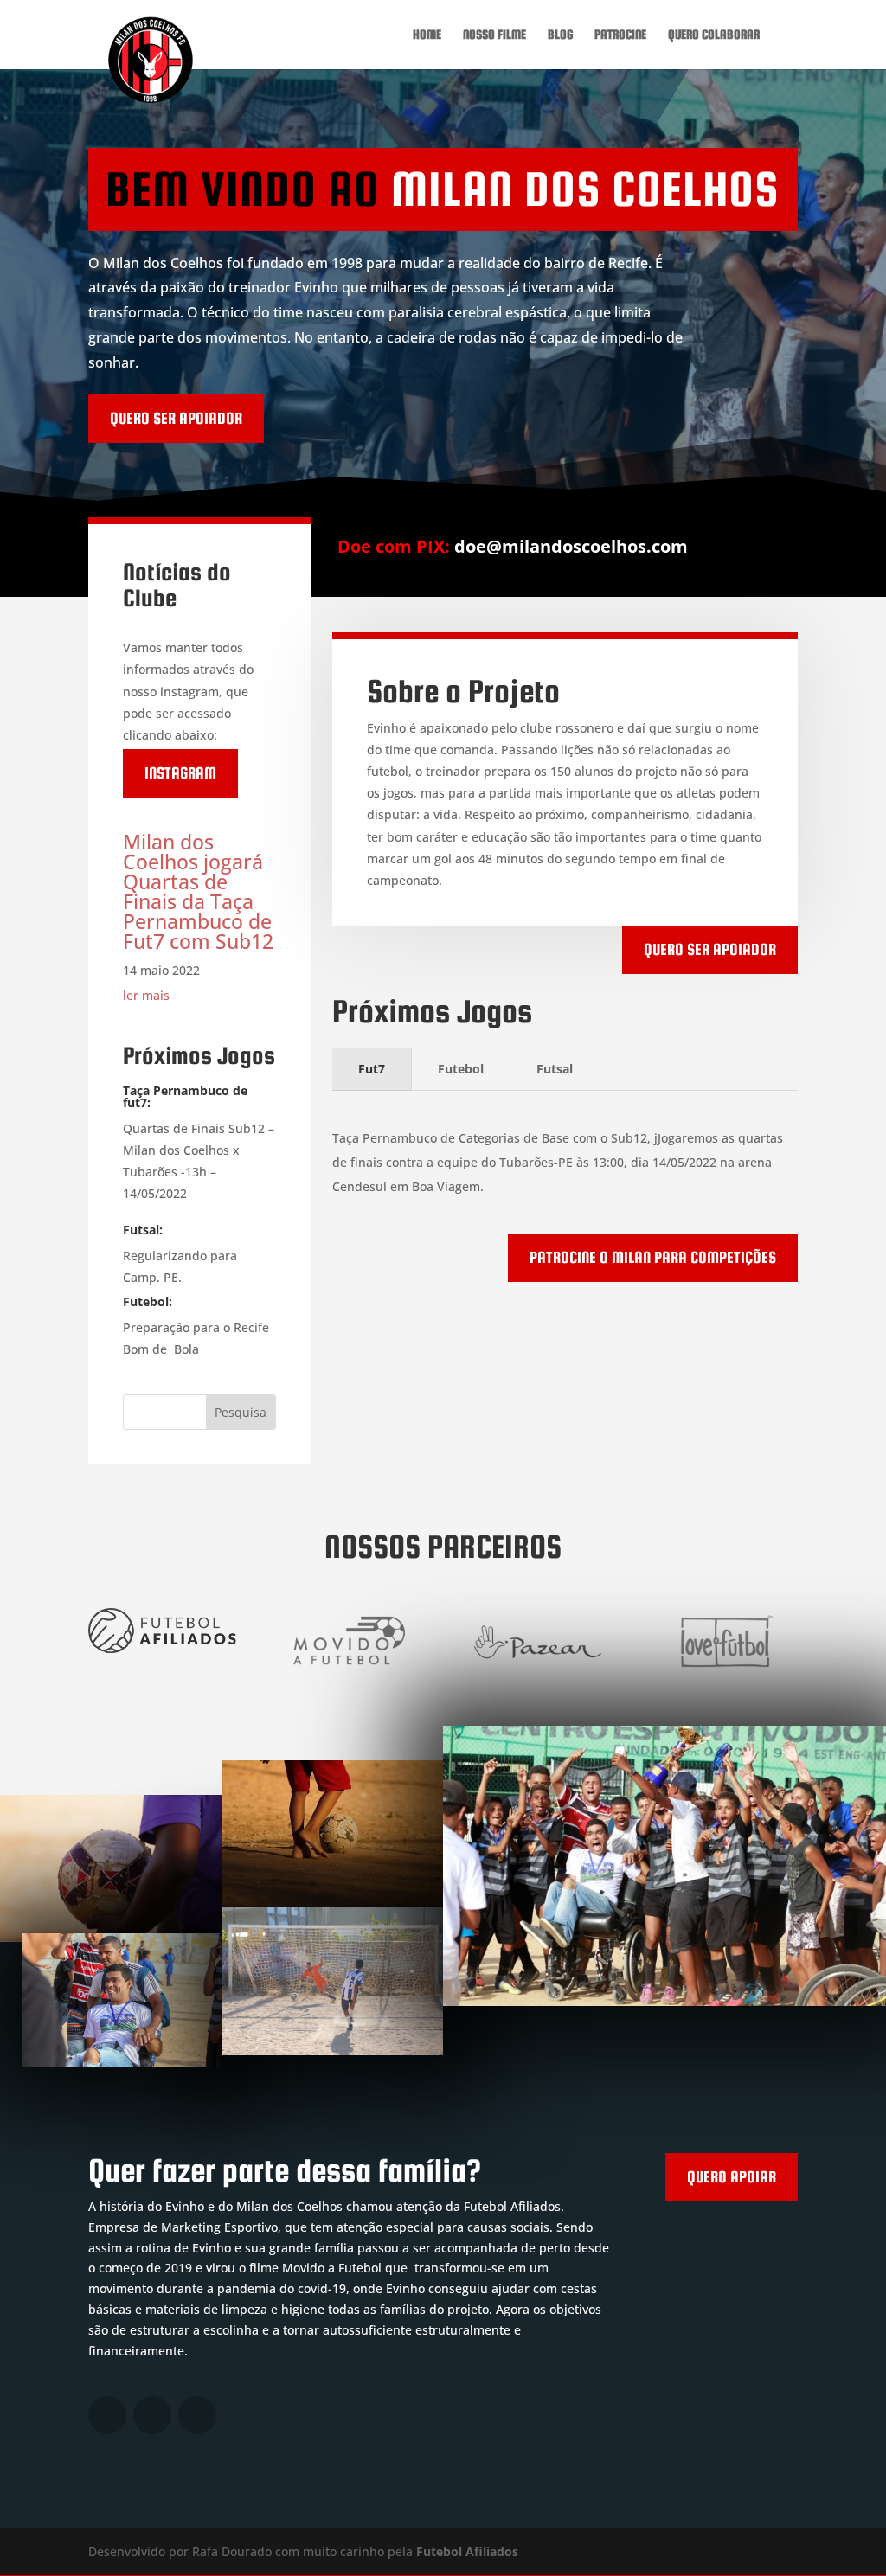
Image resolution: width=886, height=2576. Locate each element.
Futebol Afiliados (467, 2551)
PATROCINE (620, 35)
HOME (427, 35)
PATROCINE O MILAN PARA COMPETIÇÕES (653, 1257)
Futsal (555, 1069)
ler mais (146, 995)
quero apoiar (732, 2177)
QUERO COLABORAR (714, 35)
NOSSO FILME (494, 35)
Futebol (461, 1069)
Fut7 (372, 1069)
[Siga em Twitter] (107, 2415)
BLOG (560, 35)
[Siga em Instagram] (152, 2415)
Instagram (180, 773)
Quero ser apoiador (176, 418)
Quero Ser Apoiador (710, 949)
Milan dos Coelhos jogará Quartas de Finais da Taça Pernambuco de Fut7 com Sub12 (198, 891)
